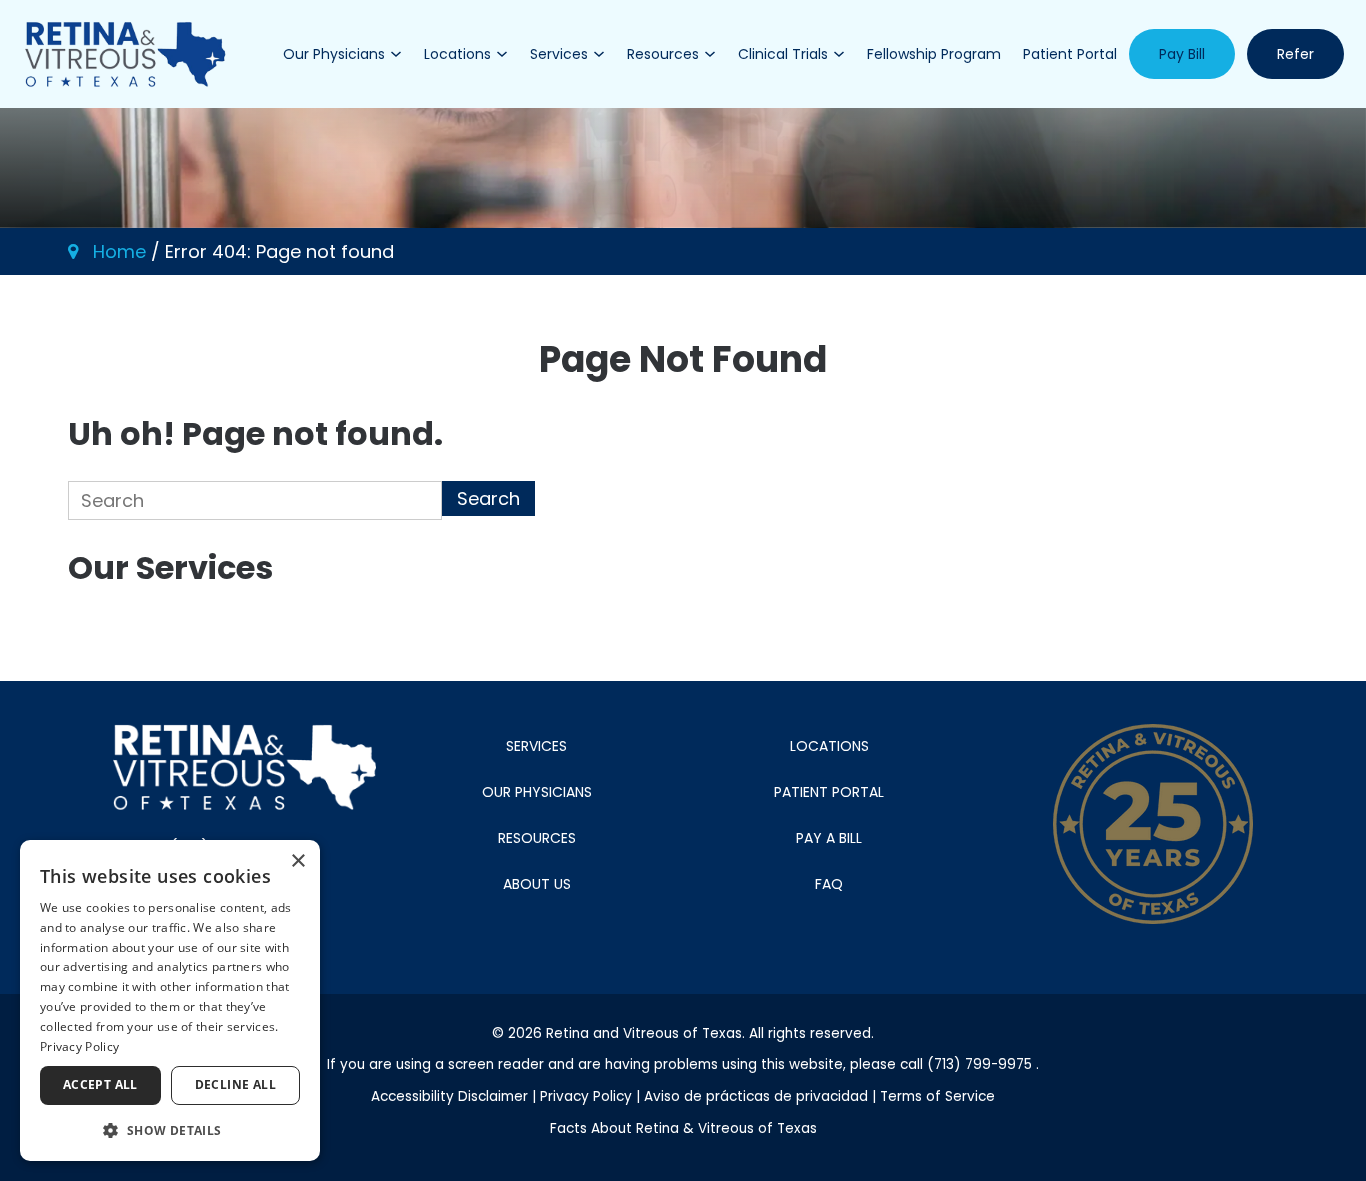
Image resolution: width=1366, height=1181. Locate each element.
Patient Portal (1070, 54)
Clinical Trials (783, 54)
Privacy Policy (588, 1096)
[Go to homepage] (125, 54)
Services (559, 54)
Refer (1295, 54)
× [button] (297, 861)
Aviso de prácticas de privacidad (758, 1096)
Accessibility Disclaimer (451, 1096)
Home (119, 251)
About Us (537, 884)
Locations (457, 54)
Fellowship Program (934, 54)
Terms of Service (937, 1096)
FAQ (829, 884)
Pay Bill (1182, 54)
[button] (170, 1129)
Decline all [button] (235, 1084)
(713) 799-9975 (979, 1064)
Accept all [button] (100, 1084)
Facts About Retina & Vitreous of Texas (683, 1128)
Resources (663, 54)
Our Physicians (334, 54)
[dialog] (170, 1000)
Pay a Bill (829, 838)
